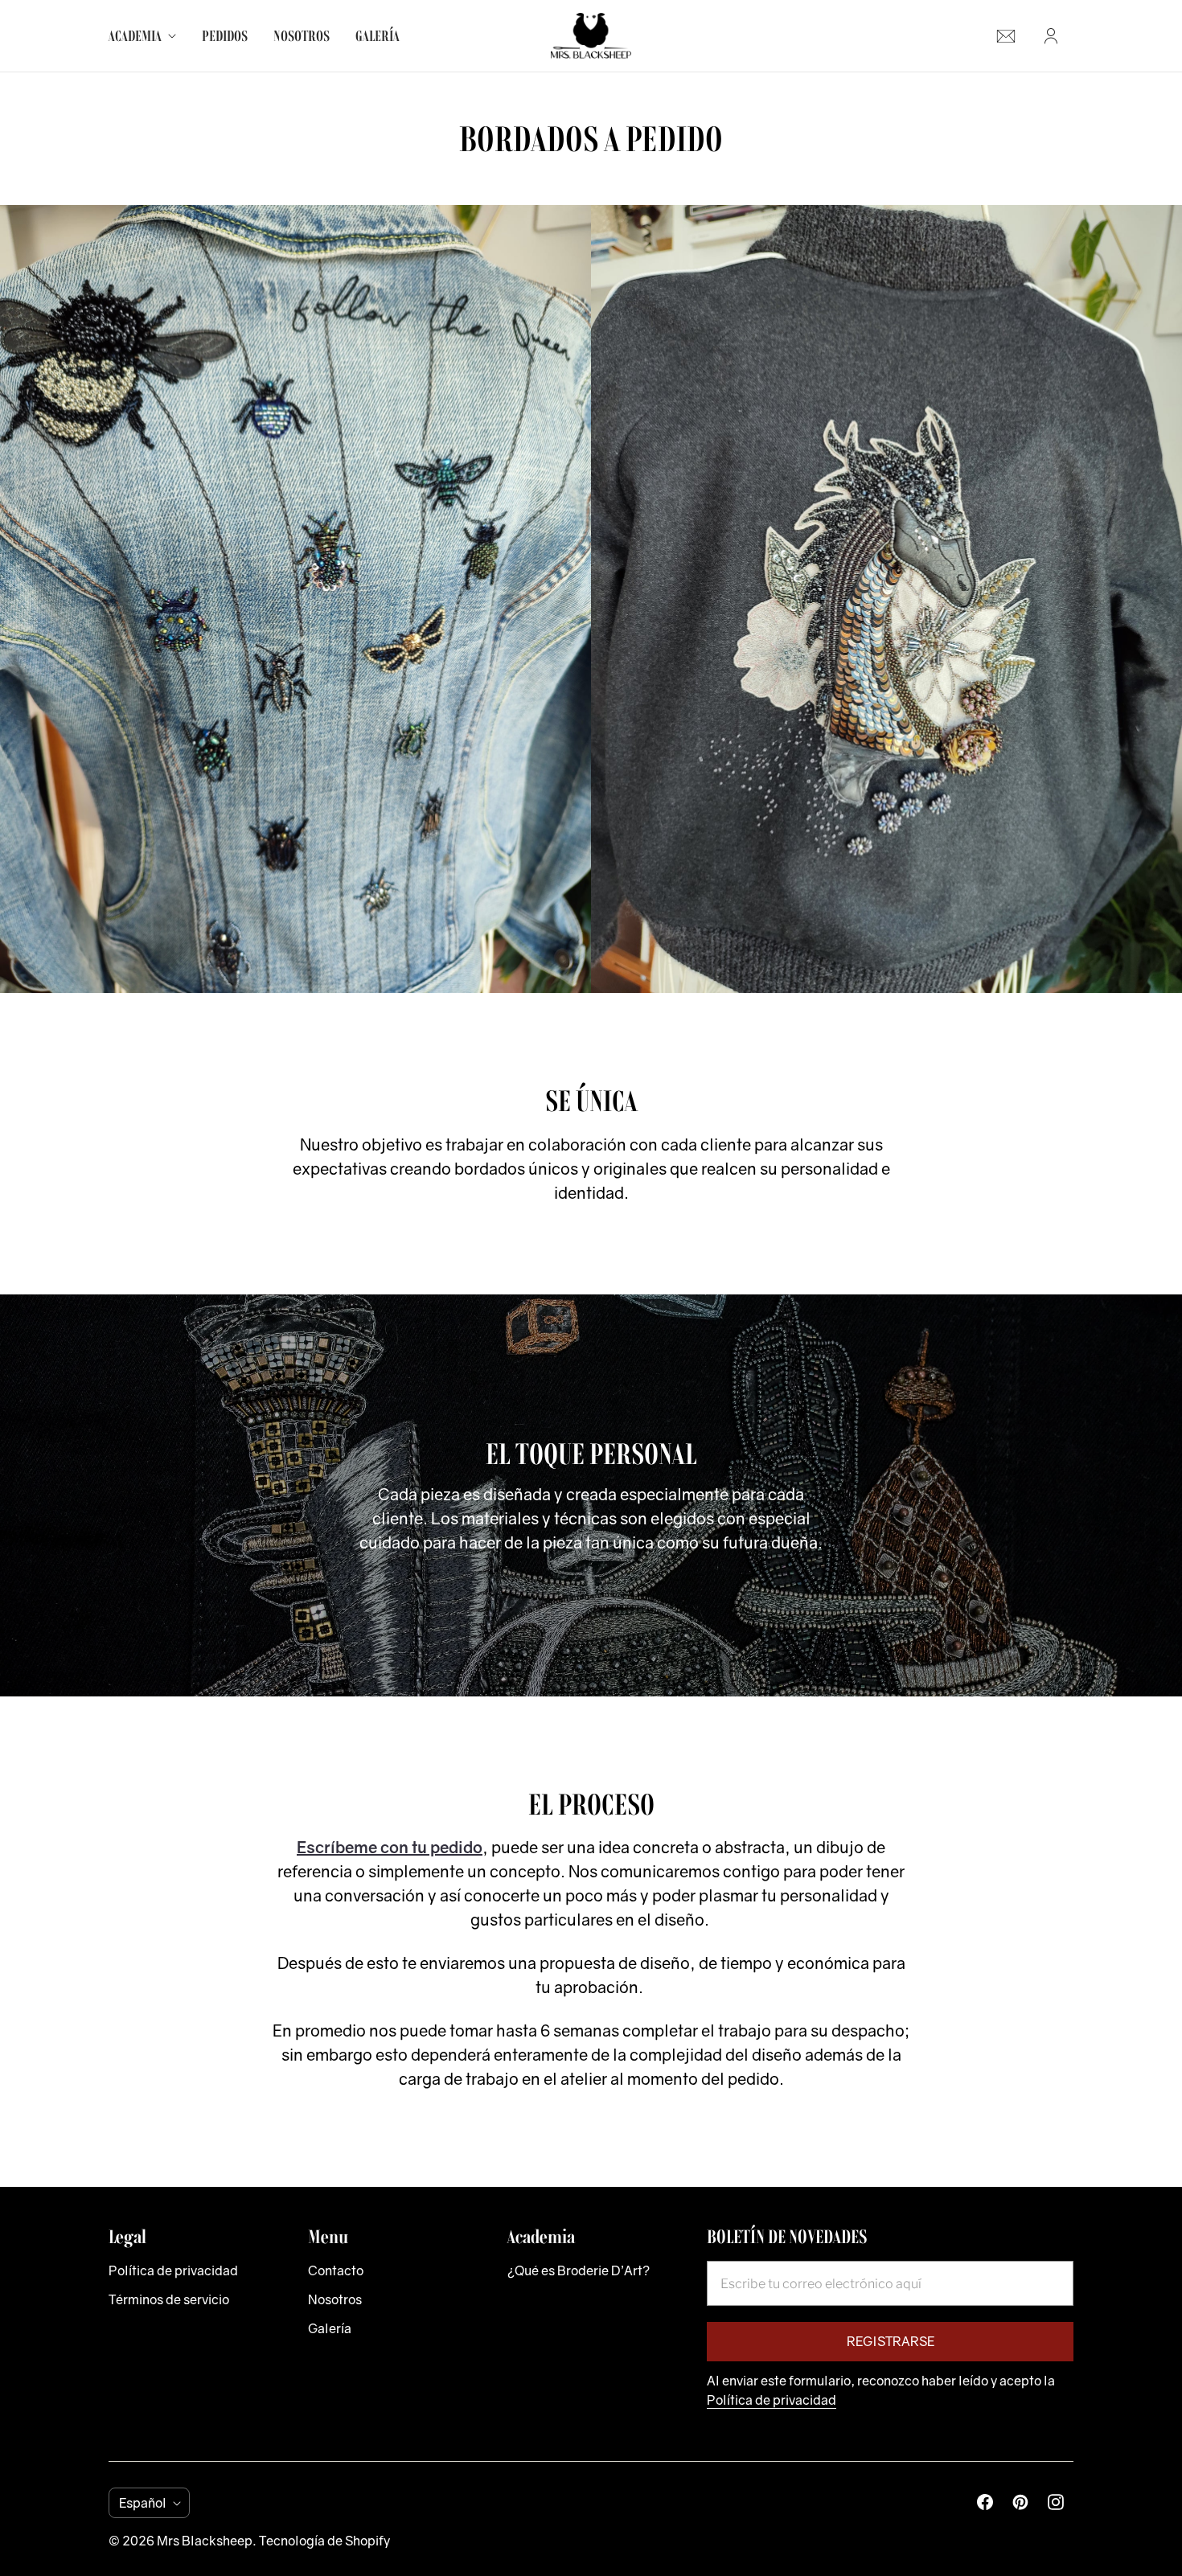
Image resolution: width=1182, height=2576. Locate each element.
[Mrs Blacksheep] (591, 36)
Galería (378, 36)
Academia (135, 36)
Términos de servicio (169, 2299)
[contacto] (1006, 36)
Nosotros (302, 36)
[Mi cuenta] (1051, 36)
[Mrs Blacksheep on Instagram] (1056, 2502)
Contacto (336, 2270)
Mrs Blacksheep (205, 2541)
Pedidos (225, 36)
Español (143, 2503)
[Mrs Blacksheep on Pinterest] (1020, 2502)
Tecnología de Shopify (324, 2541)
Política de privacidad (173, 2270)
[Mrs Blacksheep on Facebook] (985, 2502)
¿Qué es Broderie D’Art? (579, 2270)
